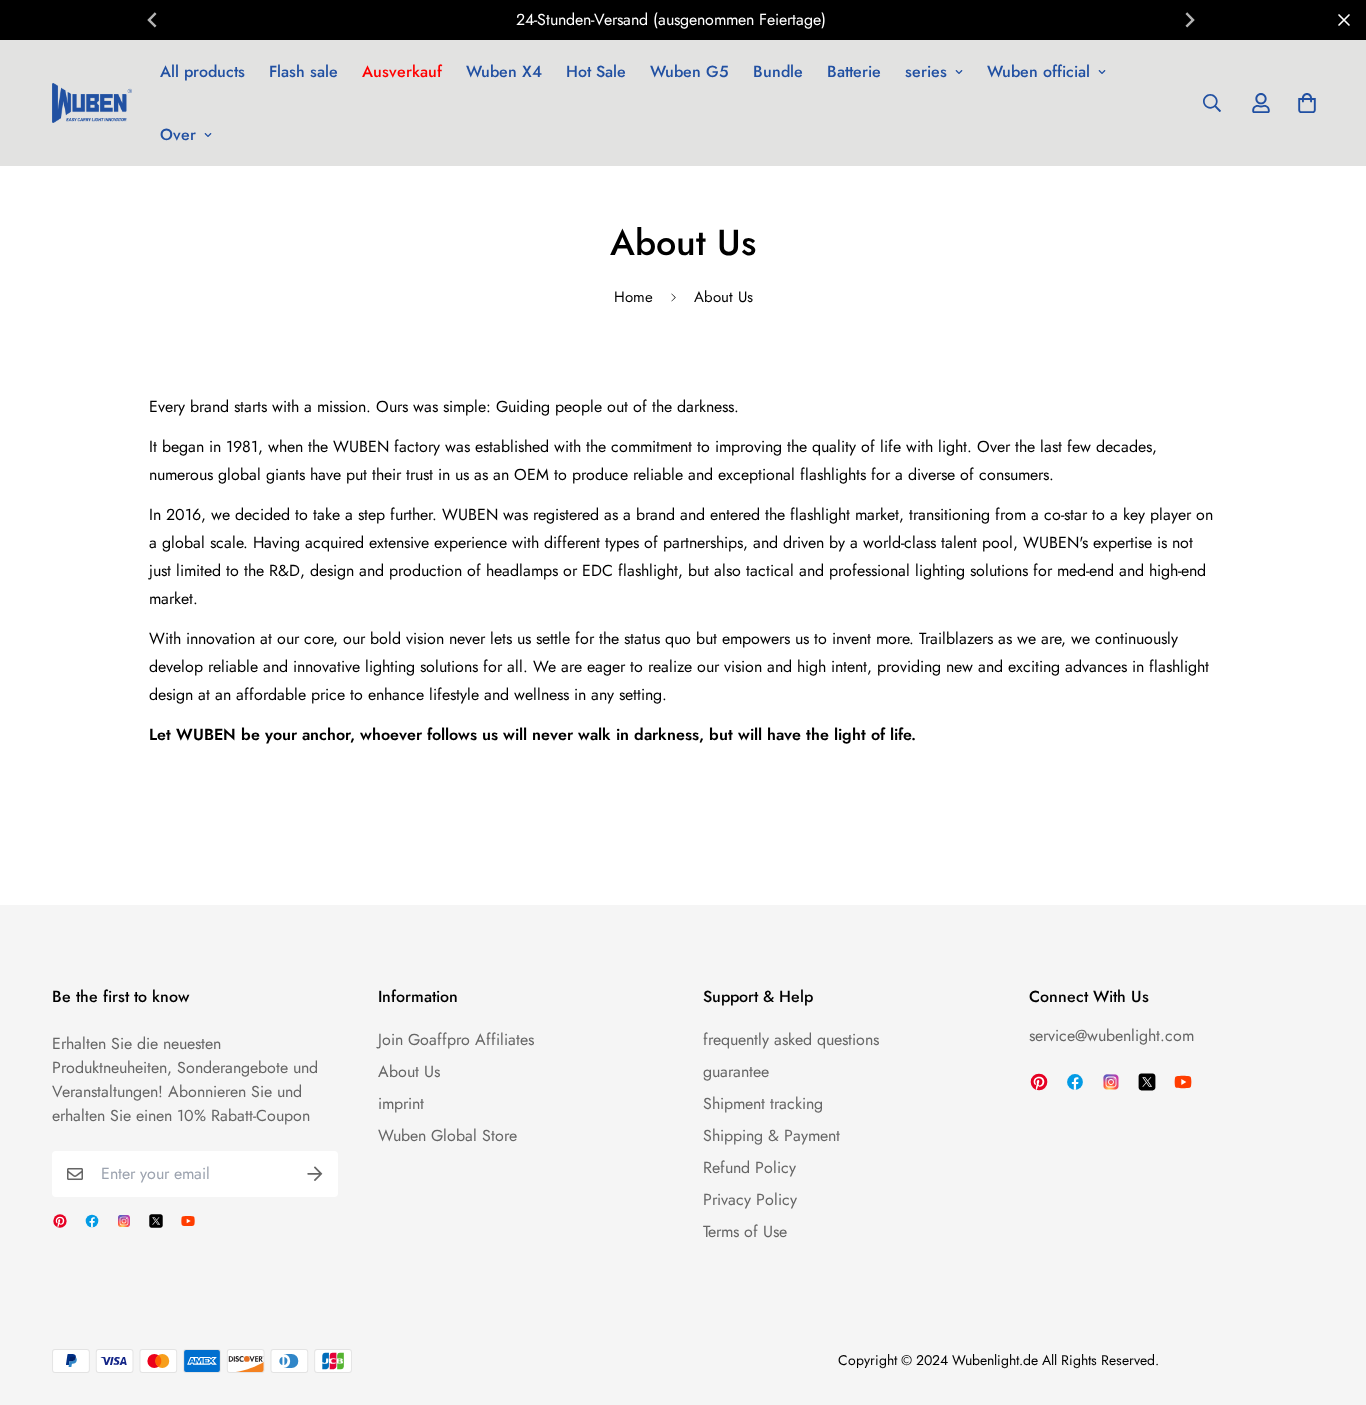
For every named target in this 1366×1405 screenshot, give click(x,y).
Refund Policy (749, 1167)
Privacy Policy (750, 1199)
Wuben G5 (689, 71)
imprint (401, 1103)
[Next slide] (1189, 20)
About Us (409, 1071)
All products (202, 71)
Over (178, 134)
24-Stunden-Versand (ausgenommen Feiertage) (671, 19)
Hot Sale (596, 71)
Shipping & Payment (771, 1135)
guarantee (736, 1071)
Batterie (854, 71)
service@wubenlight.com (1111, 1035)
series (926, 71)
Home (633, 297)
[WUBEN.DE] (92, 103)
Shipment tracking (763, 1103)
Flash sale (303, 71)
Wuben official (1038, 71)
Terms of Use (745, 1231)
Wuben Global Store (447, 1135)
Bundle (778, 71)
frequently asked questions (791, 1039)
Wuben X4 (504, 71)
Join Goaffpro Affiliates (456, 1039)
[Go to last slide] (153, 20)
